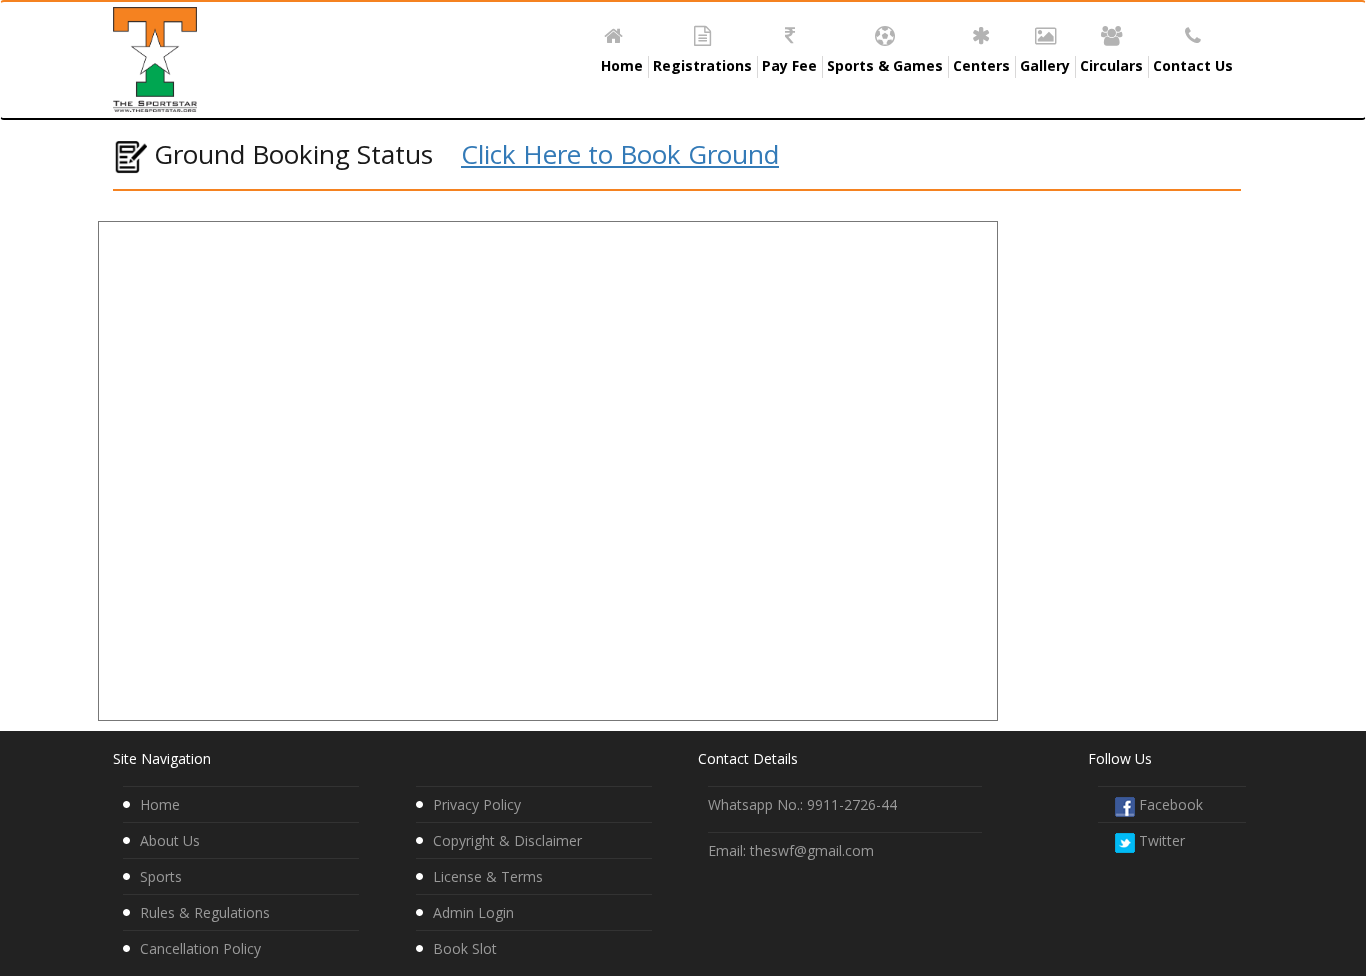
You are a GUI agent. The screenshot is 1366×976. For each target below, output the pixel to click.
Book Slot (465, 948)
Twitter (1160, 840)
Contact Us (1193, 65)
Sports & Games (885, 65)
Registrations (702, 65)
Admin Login (473, 912)
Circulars (1111, 65)
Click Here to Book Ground (620, 154)
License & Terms (488, 876)
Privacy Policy (477, 804)
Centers (981, 65)
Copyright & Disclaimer (507, 840)
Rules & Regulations (205, 912)
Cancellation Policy (200, 948)
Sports (161, 876)
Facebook (1169, 804)
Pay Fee (789, 65)
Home (622, 65)
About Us (170, 840)
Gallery (1045, 65)
